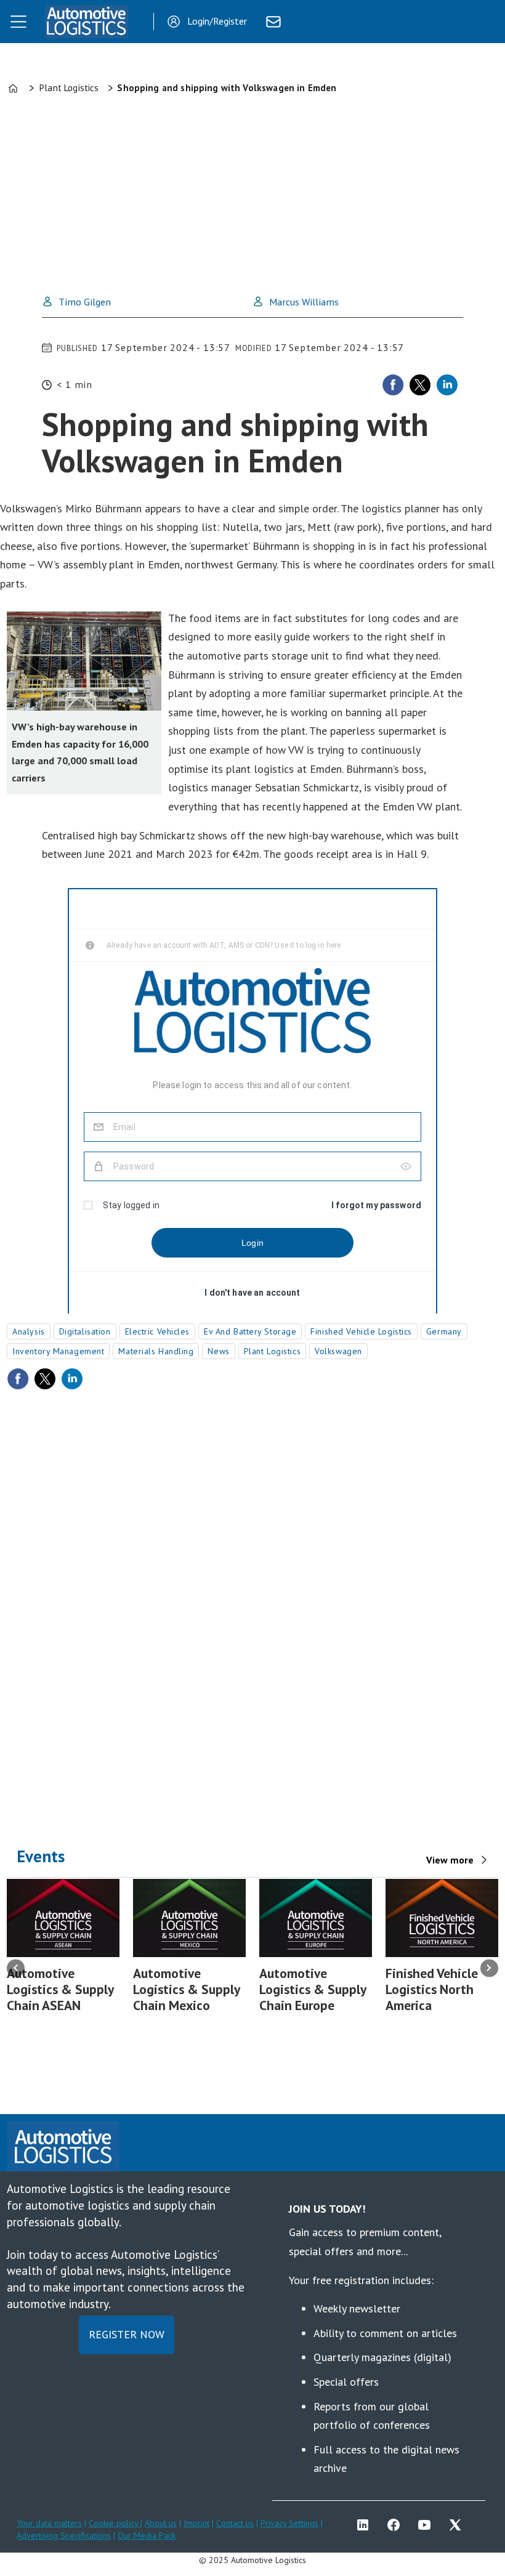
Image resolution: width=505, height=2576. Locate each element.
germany (444, 1331)
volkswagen (338, 1351)
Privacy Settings (289, 2523)
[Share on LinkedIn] (447, 385)
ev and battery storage (250, 1331)
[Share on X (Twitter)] (420, 385)
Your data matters (49, 2523)
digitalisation (85, 1331)
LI (366, 2525)
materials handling (156, 1351)
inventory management (58, 1351)
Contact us (235, 2523)
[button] (16, 1968)
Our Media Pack (147, 2535)
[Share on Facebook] (393, 385)
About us (161, 2523)
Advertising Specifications (64, 2535)
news (218, 1351)
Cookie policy (115, 2523)
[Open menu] (18, 22)
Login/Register (217, 21)
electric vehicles (158, 1331)
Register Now (127, 2334)
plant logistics (272, 1351)
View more (450, 1860)
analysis (28, 1331)
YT (427, 2525)
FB (397, 2525)
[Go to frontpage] (86, 22)
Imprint (196, 2523)
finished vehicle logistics (361, 1331)
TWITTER (458, 2525)
